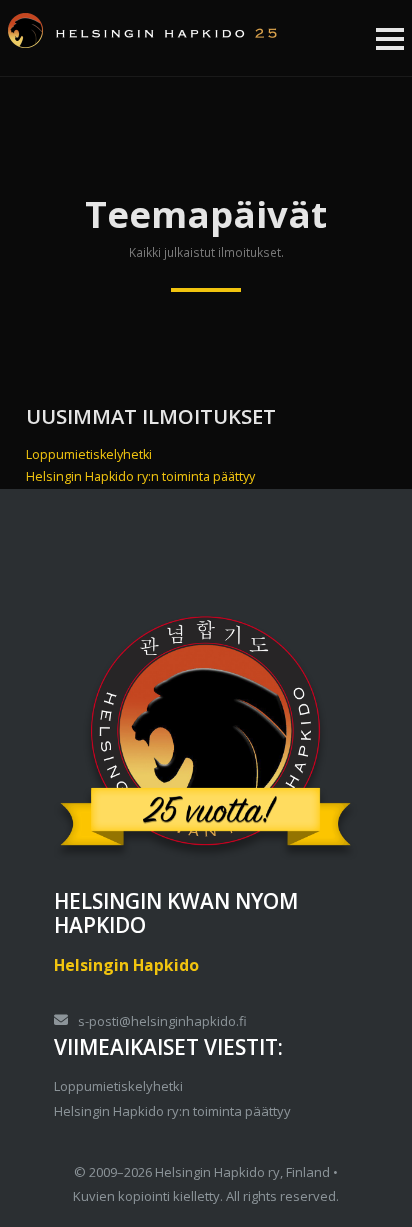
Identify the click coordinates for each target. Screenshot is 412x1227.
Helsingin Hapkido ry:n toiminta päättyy (140, 476)
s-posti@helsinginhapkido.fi (162, 1021)
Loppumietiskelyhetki (89, 454)
